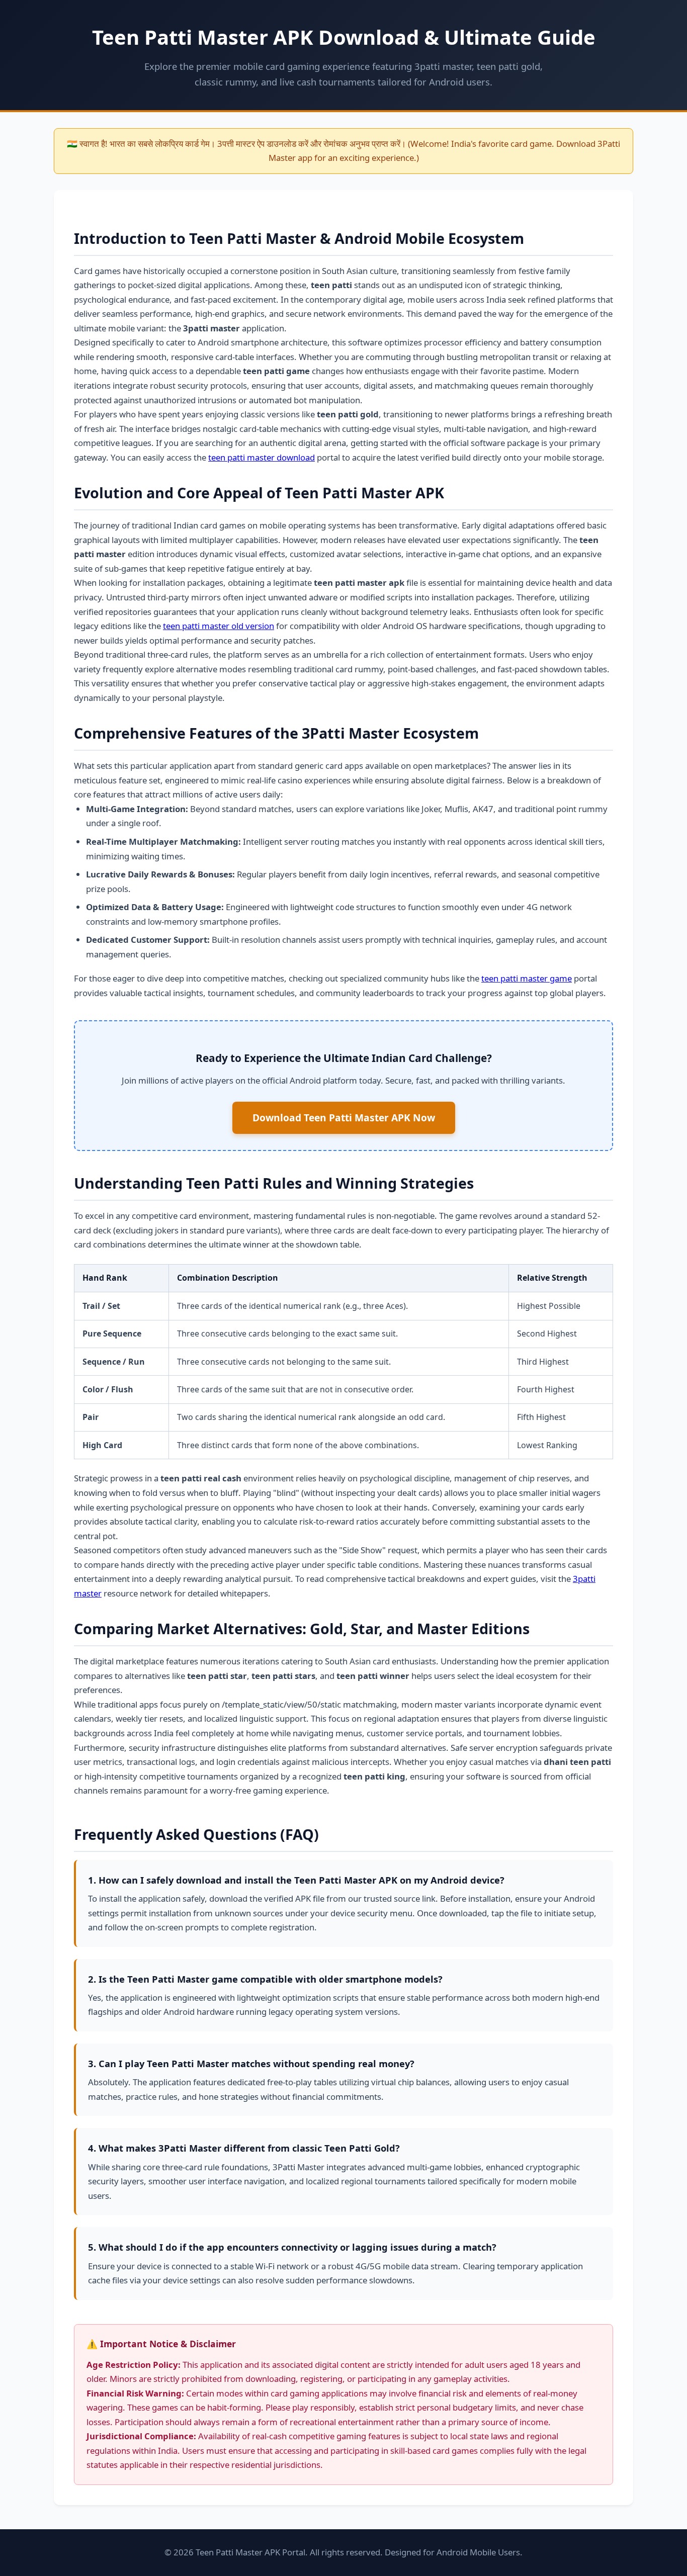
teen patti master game (527, 978)
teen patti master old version (219, 626)
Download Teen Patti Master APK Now (344, 1118)
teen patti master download (262, 457)
